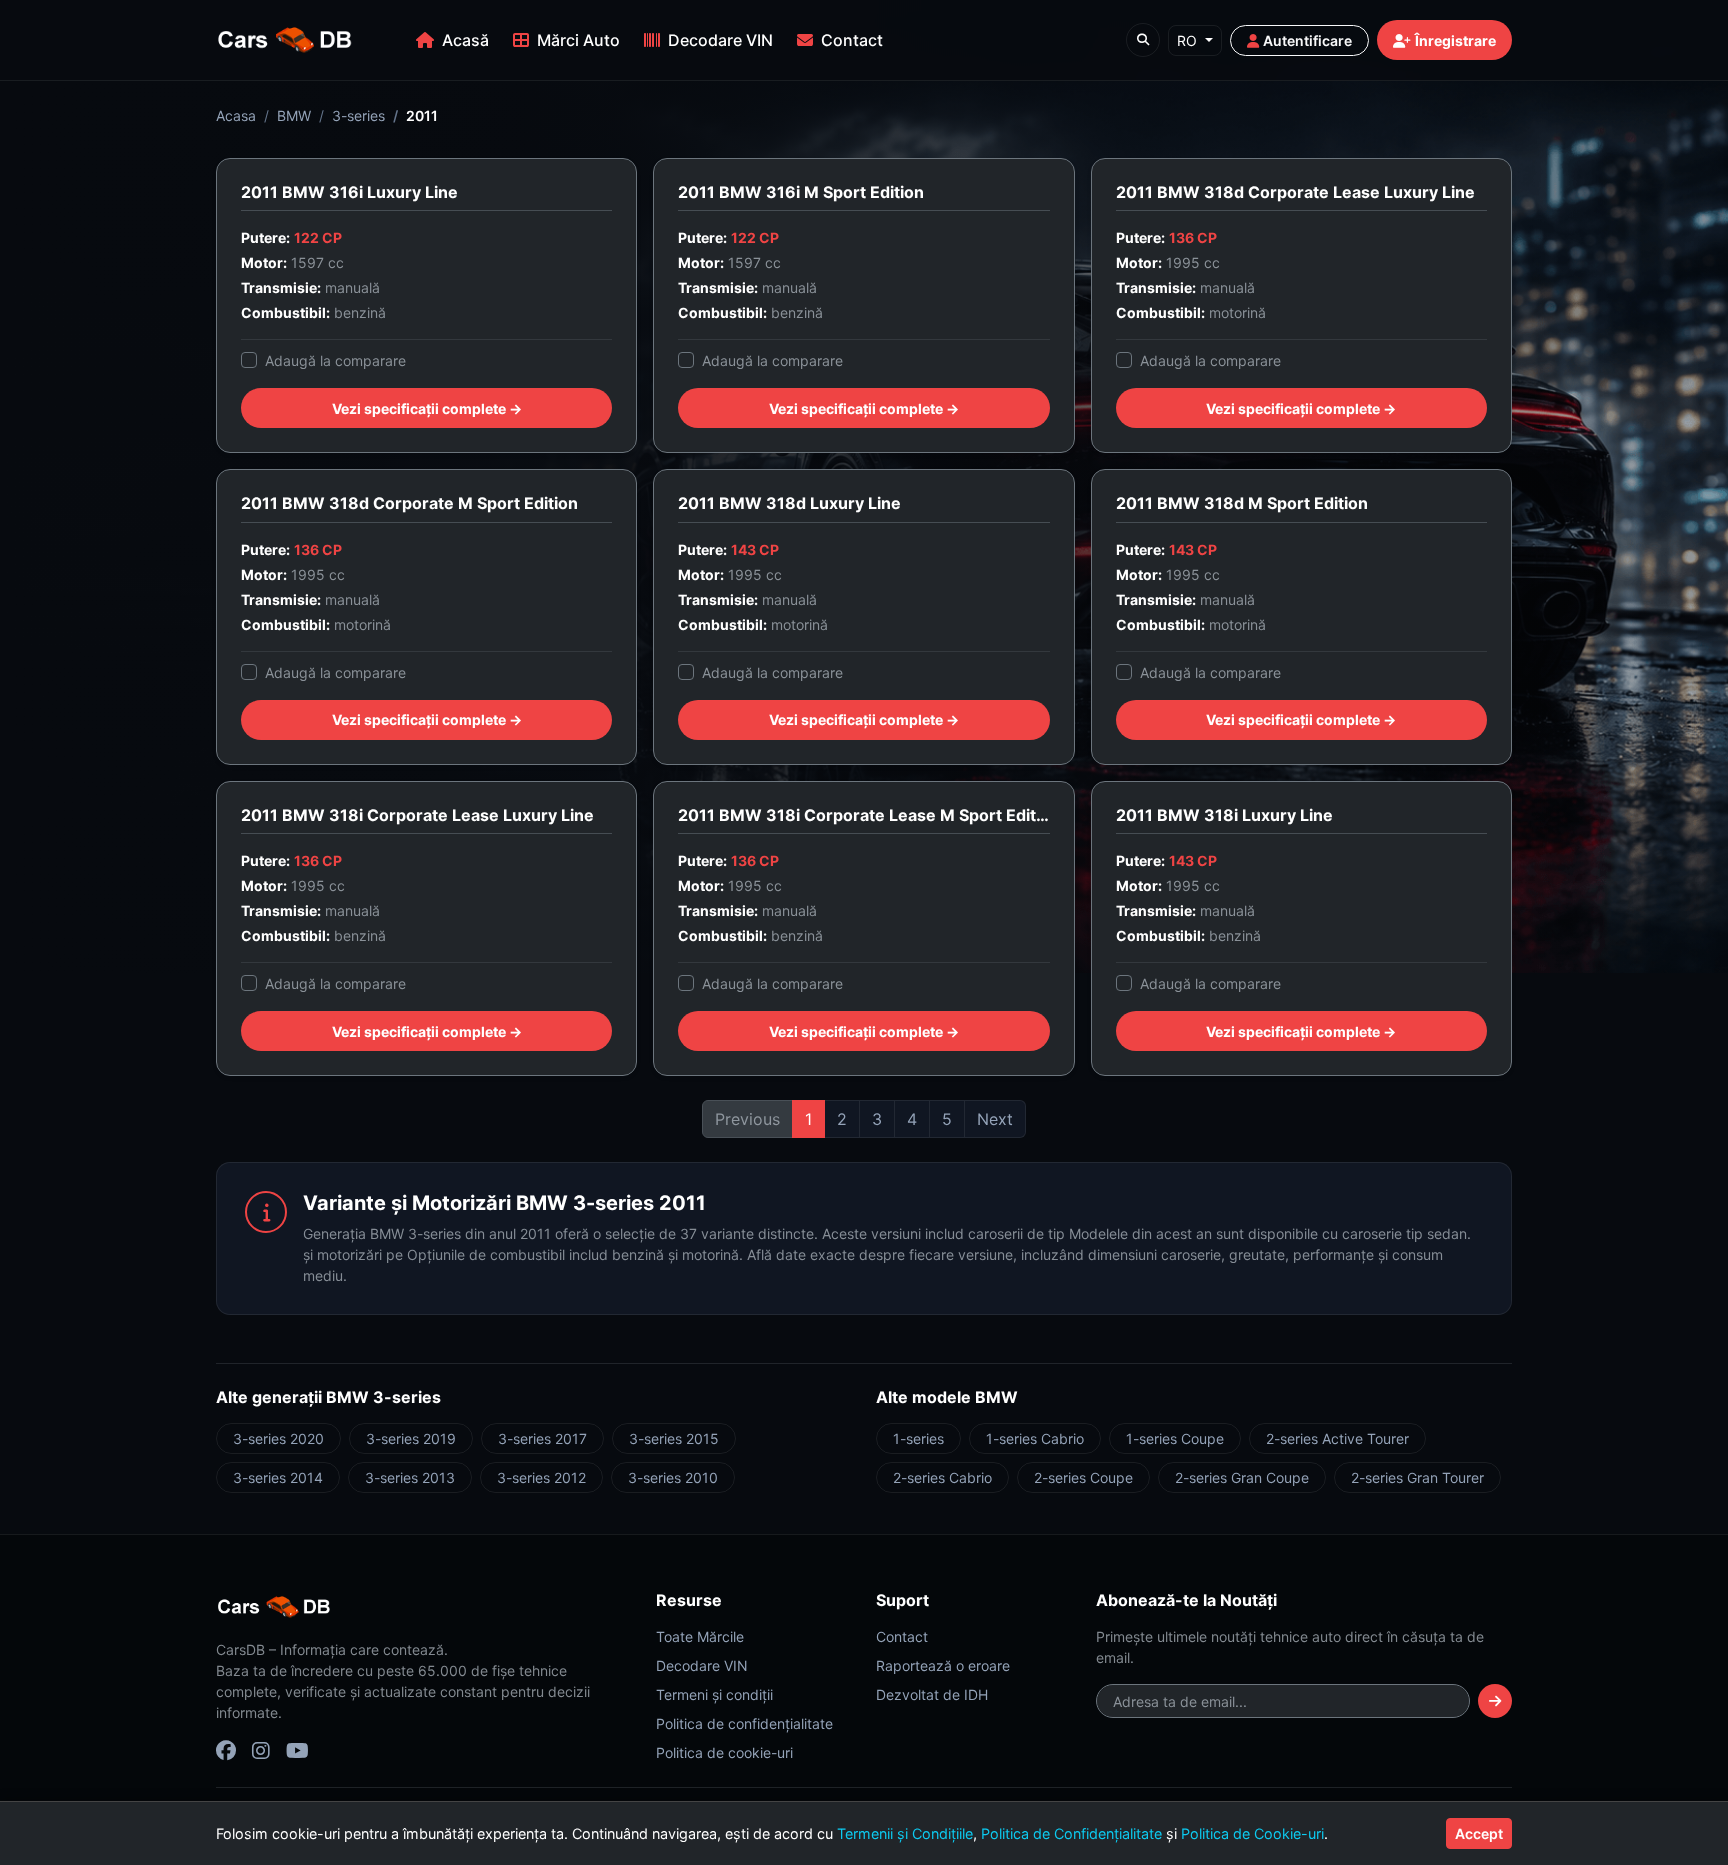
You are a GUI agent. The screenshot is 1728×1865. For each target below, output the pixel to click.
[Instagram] (261, 1751)
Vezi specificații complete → (427, 408)
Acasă (465, 40)
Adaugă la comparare (335, 360)
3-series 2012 (541, 1477)
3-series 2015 (674, 1438)
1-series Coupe (1175, 1438)
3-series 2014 (278, 1477)
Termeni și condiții (714, 1694)
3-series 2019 (411, 1438)
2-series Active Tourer (1337, 1438)
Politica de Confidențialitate (1071, 1833)
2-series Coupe (1083, 1477)
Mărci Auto (578, 40)
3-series (358, 115)
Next (995, 1119)
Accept (1479, 1833)
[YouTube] (297, 1751)
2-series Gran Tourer (1417, 1477)
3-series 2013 (410, 1477)
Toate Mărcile (700, 1636)
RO (1189, 40)
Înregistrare (1455, 40)
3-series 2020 (278, 1438)
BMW (294, 115)
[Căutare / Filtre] (1143, 40)
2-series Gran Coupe (1242, 1477)
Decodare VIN (720, 40)
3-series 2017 (542, 1438)
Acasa (236, 115)
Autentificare (1307, 40)
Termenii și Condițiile (905, 1833)
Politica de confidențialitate (744, 1723)
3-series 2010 (673, 1477)
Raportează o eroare (943, 1665)
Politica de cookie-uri (724, 1752)
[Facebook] (226, 1751)
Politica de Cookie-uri (1252, 1833)
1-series (918, 1438)
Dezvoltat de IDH (932, 1694)
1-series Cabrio (1035, 1438)
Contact (852, 40)
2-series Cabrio (942, 1477)
